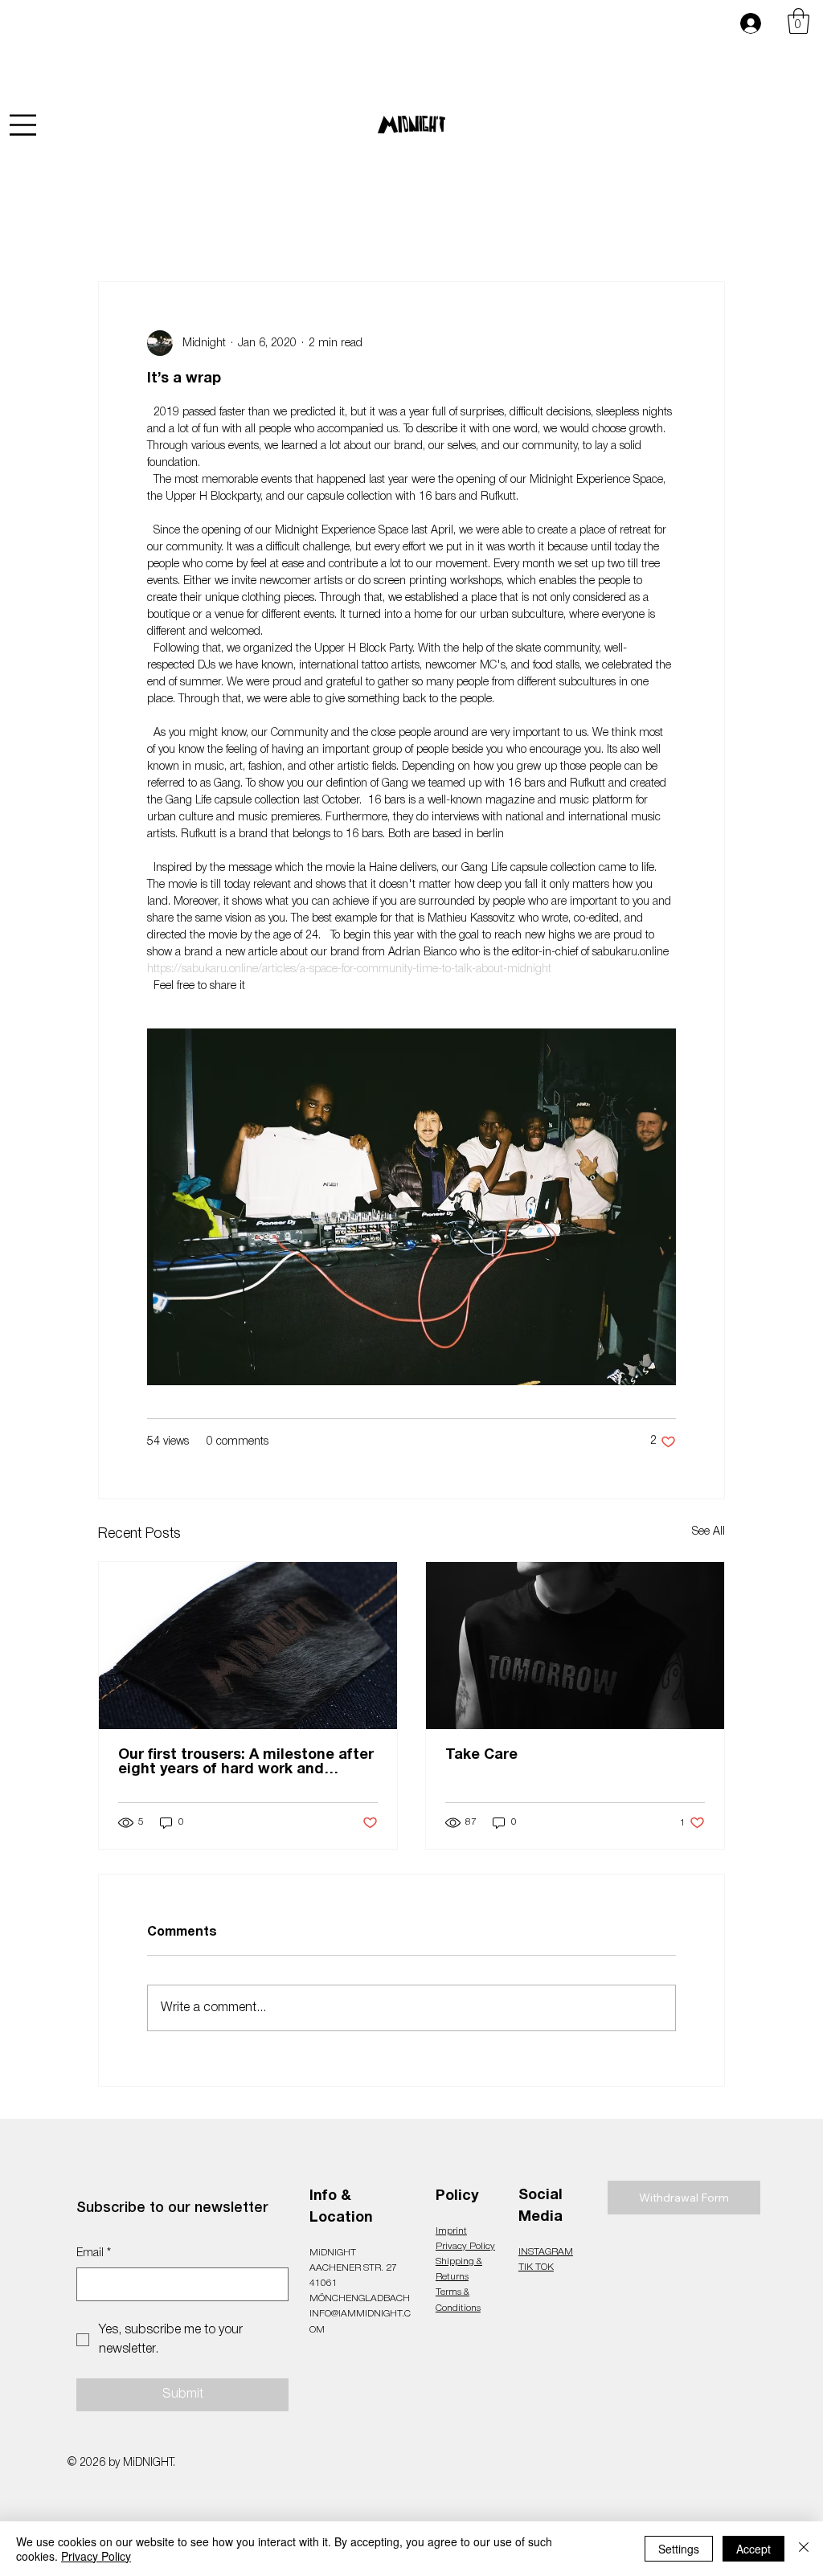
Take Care (481, 1755)
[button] (798, 21)
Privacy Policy (465, 2246)
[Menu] (23, 125)
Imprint (451, 2231)
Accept (753, 2549)
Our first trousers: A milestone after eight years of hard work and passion (246, 1763)
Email (94, 2253)
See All (708, 1532)
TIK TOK (536, 2267)
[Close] (804, 2549)
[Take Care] (575, 1646)
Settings (679, 2549)
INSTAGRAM (546, 2252)
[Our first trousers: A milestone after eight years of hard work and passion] (248, 1646)
